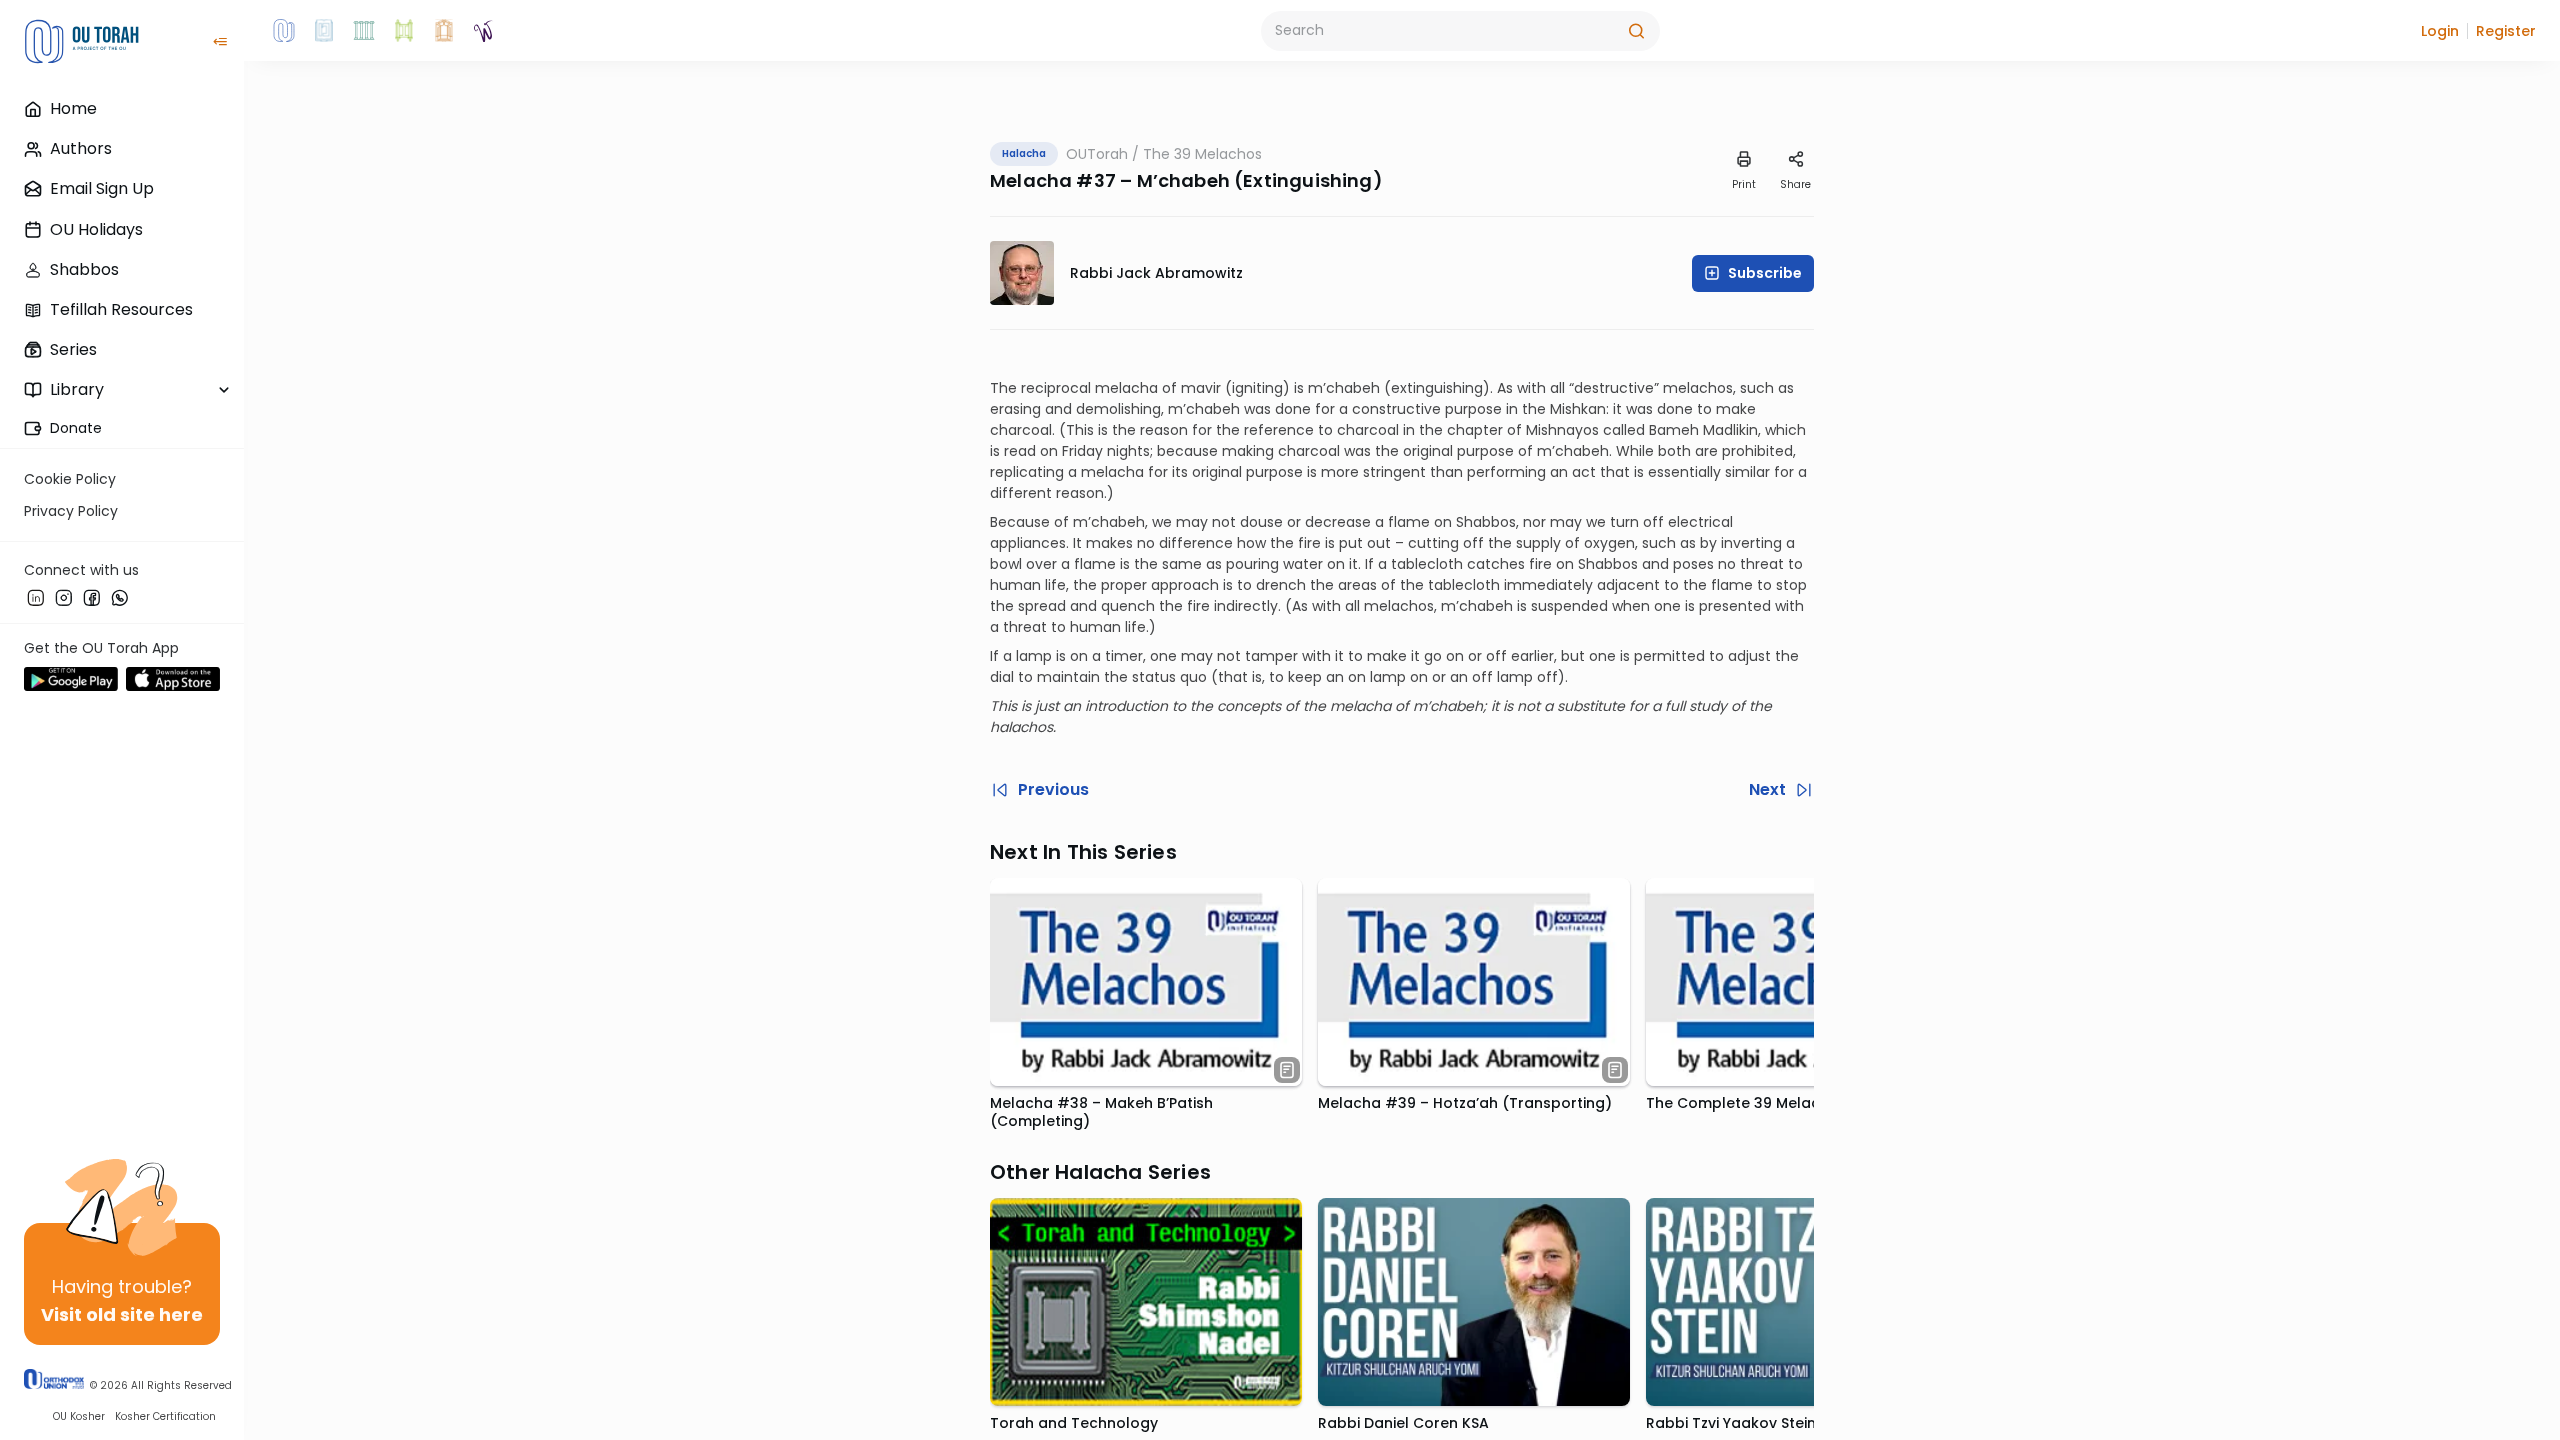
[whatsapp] (120, 597)
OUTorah (1097, 154)
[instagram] (64, 597)
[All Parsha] (404, 31)
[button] (2440, 31)
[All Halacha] (364, 31)
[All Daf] (444, 31)
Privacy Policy (71, 511)
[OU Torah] (284, 31)
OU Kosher (79, 1416)
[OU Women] (484, 31)
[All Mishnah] (324, 31)
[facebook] (92, 597)
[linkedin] (36, 597)
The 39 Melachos (1202, 154)
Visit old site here (122, 1314)
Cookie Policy (70, 479)
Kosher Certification (165, 1416)
